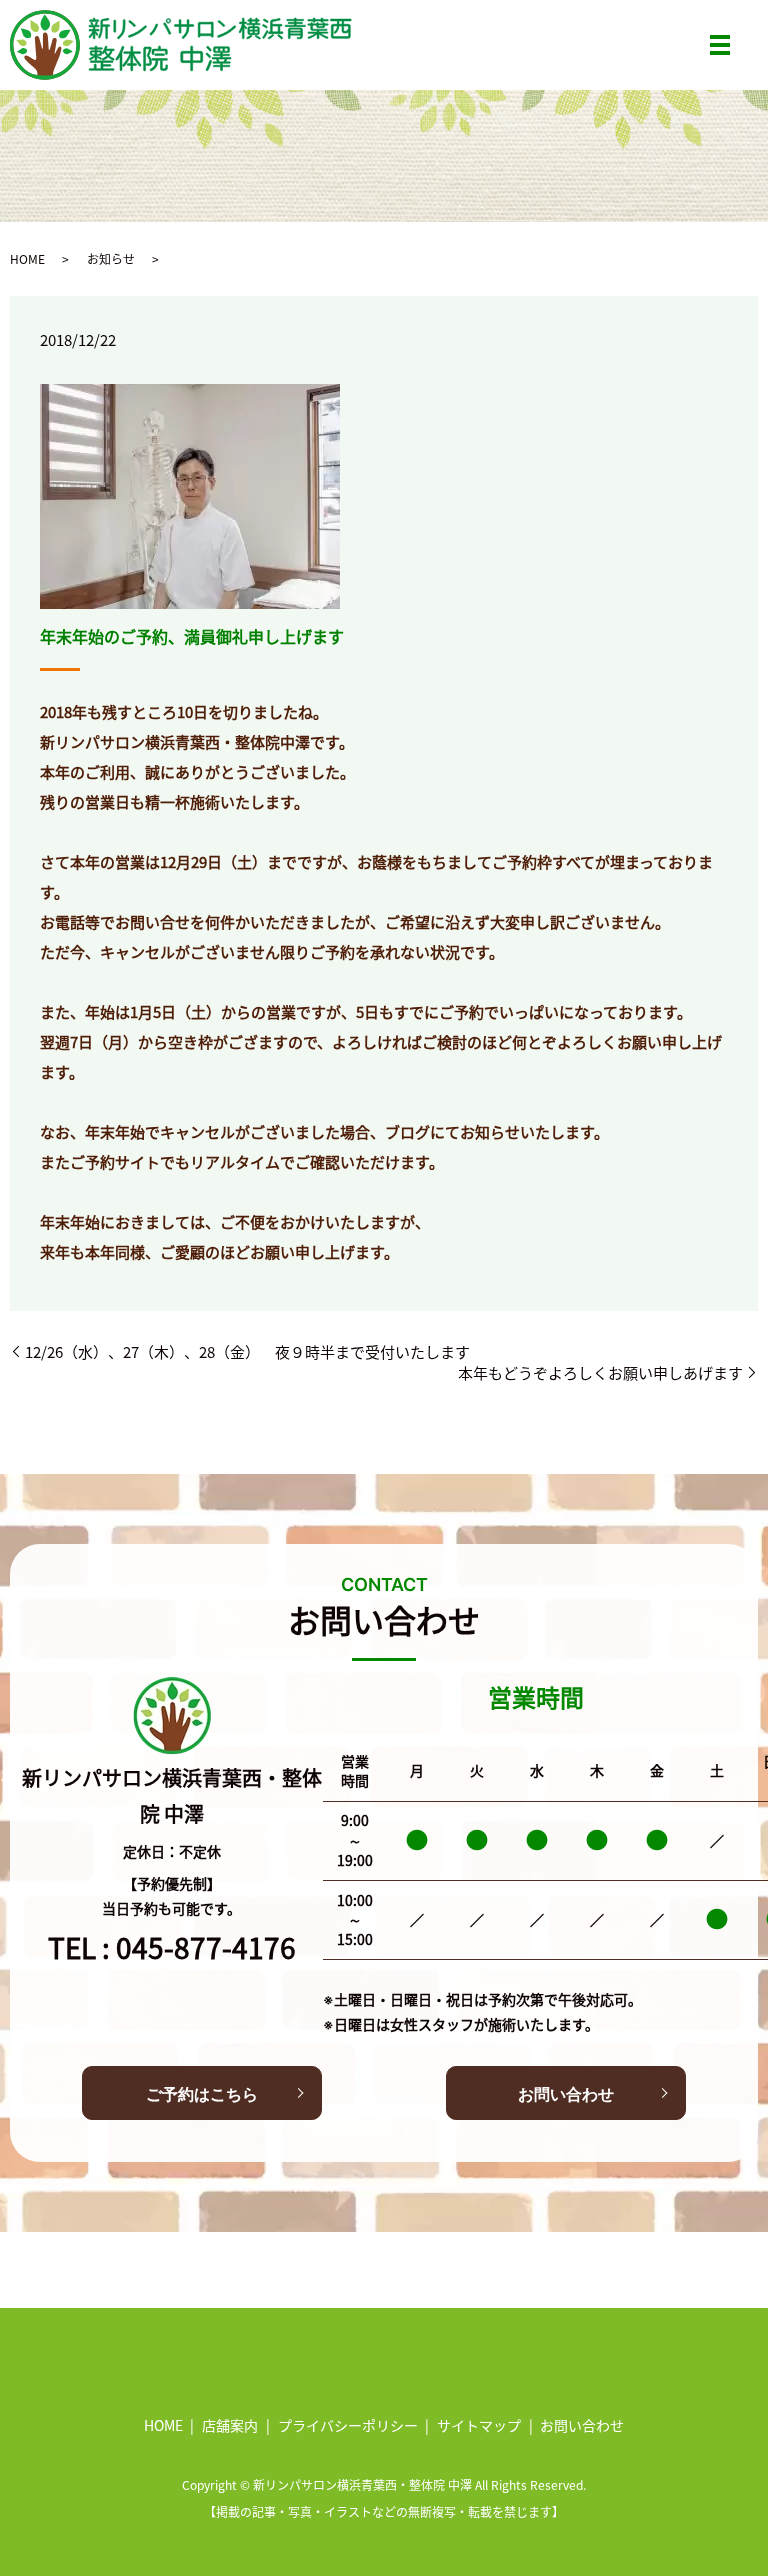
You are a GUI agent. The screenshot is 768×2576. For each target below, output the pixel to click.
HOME (27, 258)
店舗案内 (230, 2425)
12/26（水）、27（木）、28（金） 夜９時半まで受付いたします (247, 1351)
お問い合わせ (566, 2094)
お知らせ (111, 258)
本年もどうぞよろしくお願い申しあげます (600, 1372)
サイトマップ (479, 2425)
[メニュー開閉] (720, 45)
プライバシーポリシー (348, 2425)
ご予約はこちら (202, 2094)
